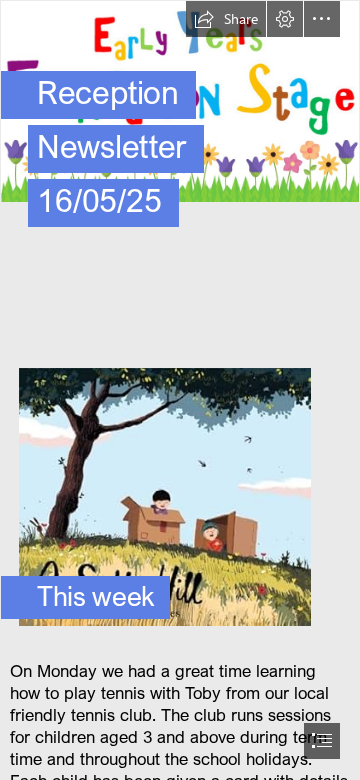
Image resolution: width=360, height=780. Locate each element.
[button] (226, 19)
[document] (180, 390)
